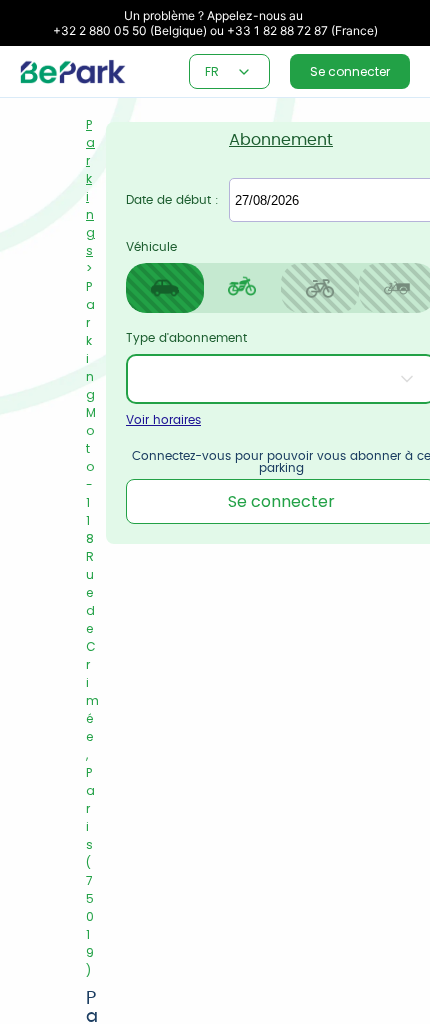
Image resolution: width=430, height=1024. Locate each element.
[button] (244, 72)
